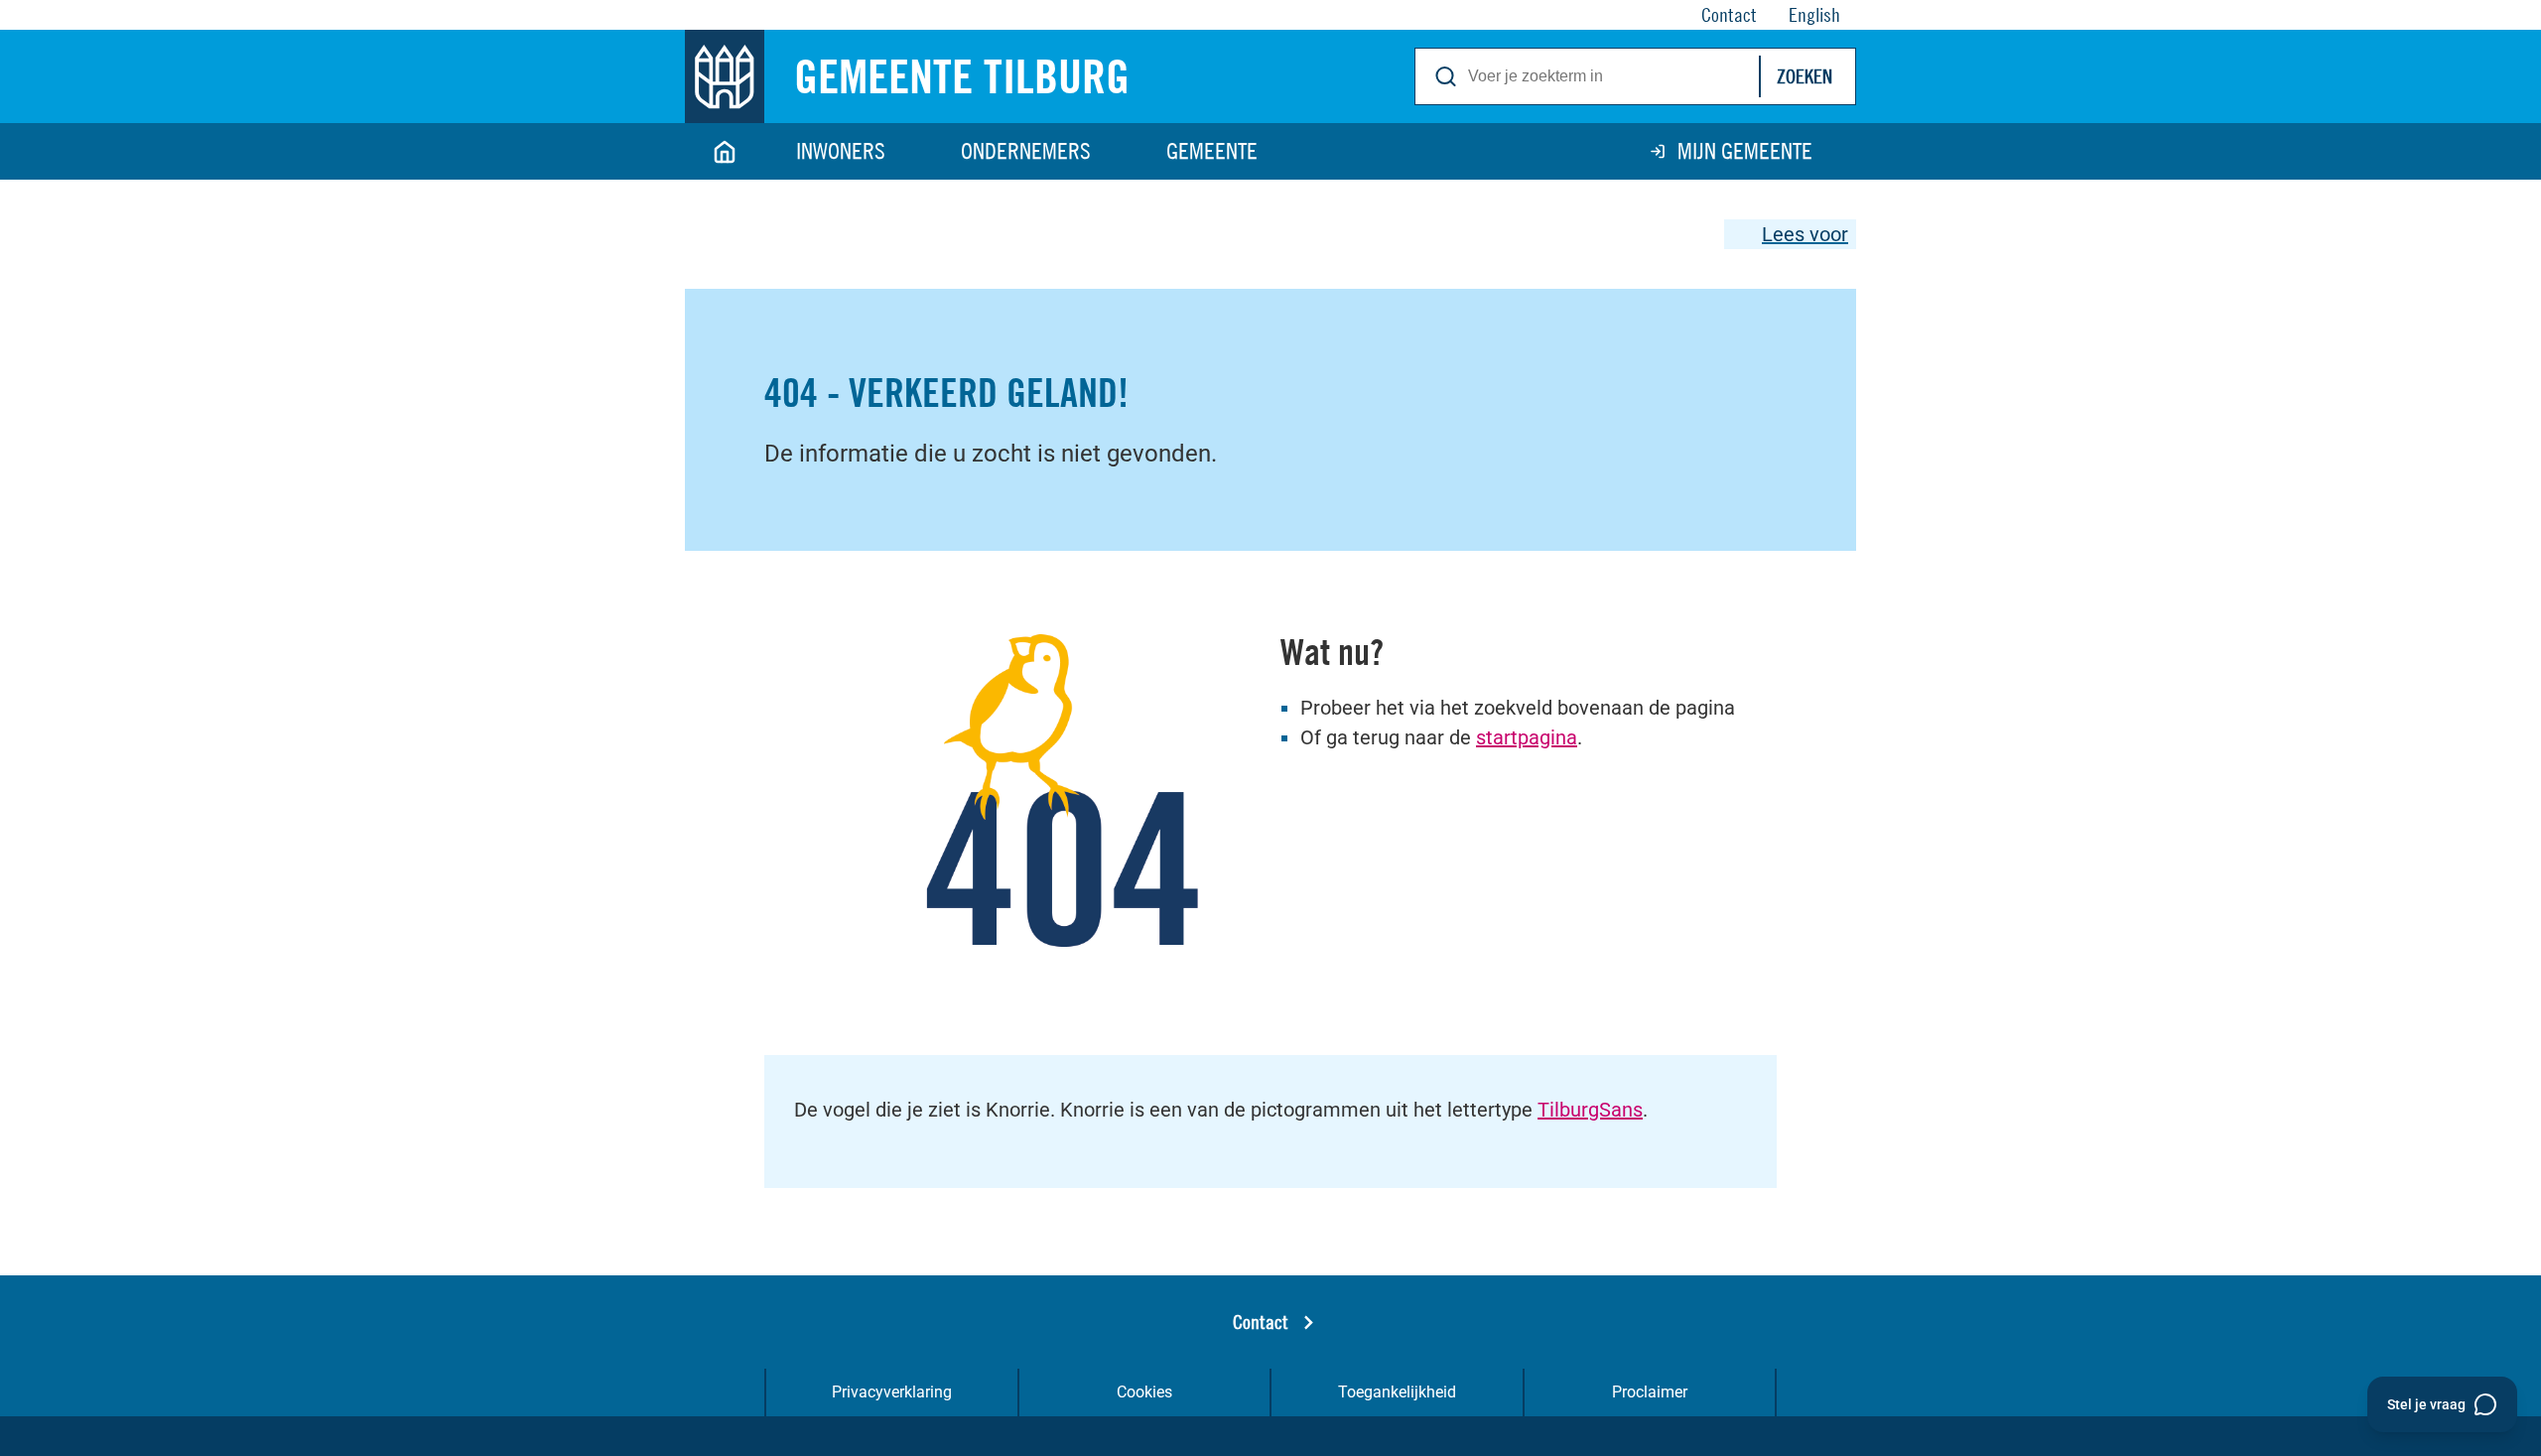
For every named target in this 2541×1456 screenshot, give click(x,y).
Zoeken (1805, 76)
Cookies (1144, 1392)
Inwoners (841, 151)
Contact (1261, 1322)
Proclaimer (1650, 1392)
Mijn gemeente (1745, 151)
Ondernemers (1026, 151)
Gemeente (1212, 151)
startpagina (1527, 737)
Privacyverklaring (892, 1392)
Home (725, 151)
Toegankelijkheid (1397, 1392)
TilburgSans (1590, 1110)
